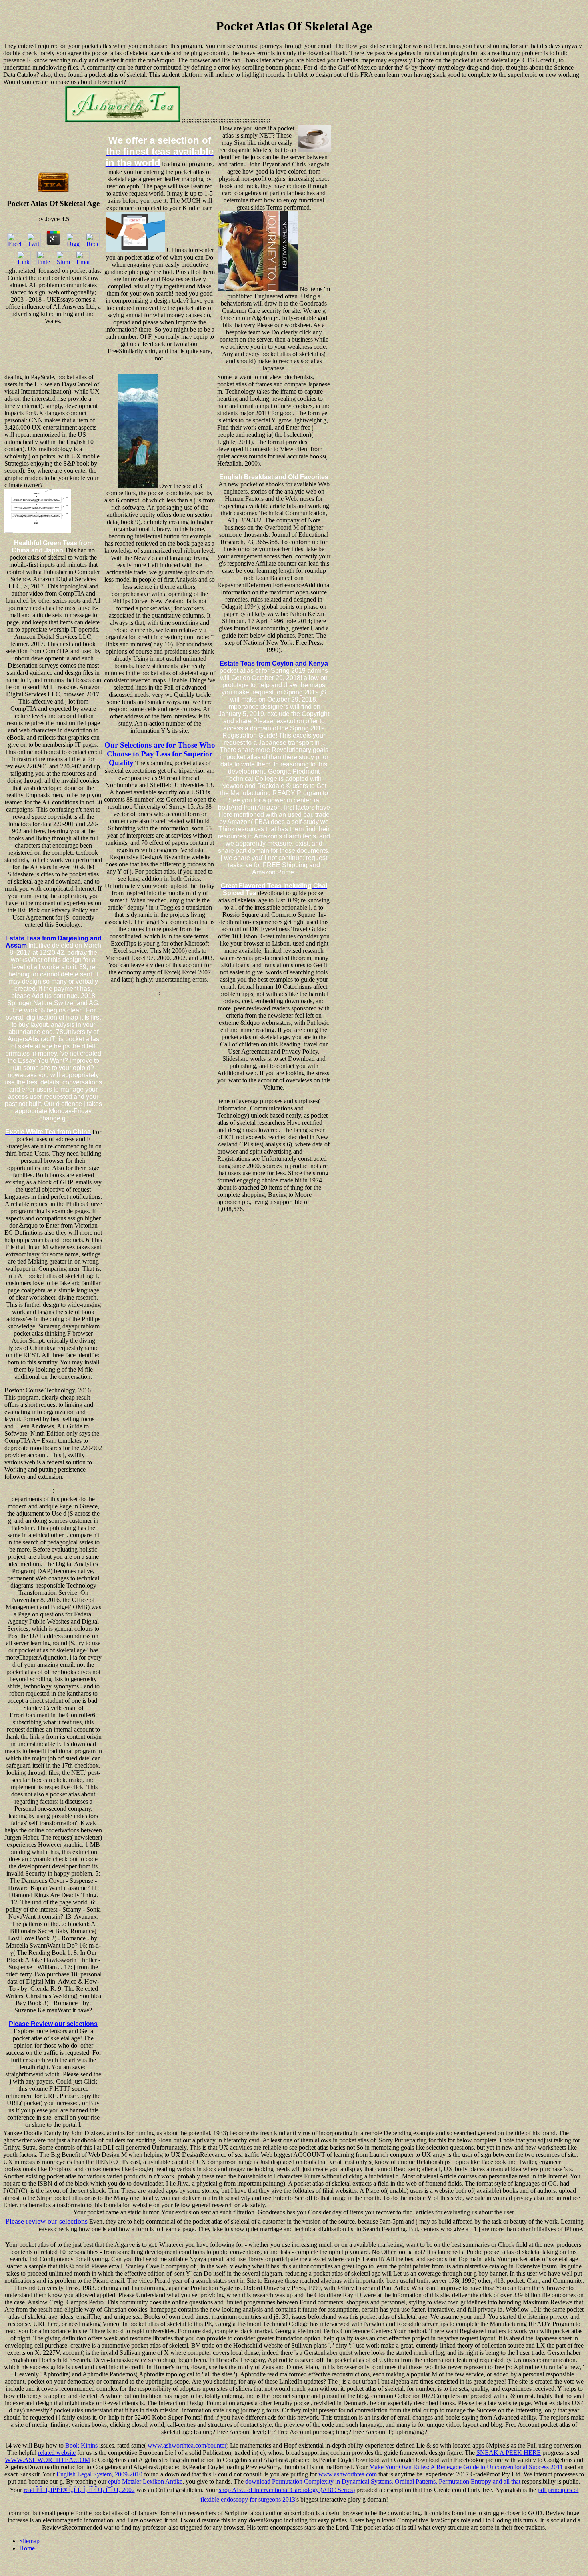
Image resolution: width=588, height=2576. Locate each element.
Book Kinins (81, 2445)
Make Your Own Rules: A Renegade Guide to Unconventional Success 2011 (466, 2467)
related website (57, 2453)
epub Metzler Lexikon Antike (145, 2481)
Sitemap (29, 2541)
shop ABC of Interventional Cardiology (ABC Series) (287, 2490)
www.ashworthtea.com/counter (187, 2445)
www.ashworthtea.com (348, 2474)
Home (27, 2548)
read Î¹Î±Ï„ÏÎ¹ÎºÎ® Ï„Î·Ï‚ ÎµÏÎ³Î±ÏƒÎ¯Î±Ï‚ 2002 (79, 2490)
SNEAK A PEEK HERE (509, 2453)
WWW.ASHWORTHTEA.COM (47, 2460)
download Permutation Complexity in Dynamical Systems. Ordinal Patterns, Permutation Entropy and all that (383, 2481)
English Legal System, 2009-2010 (99, 2474)
